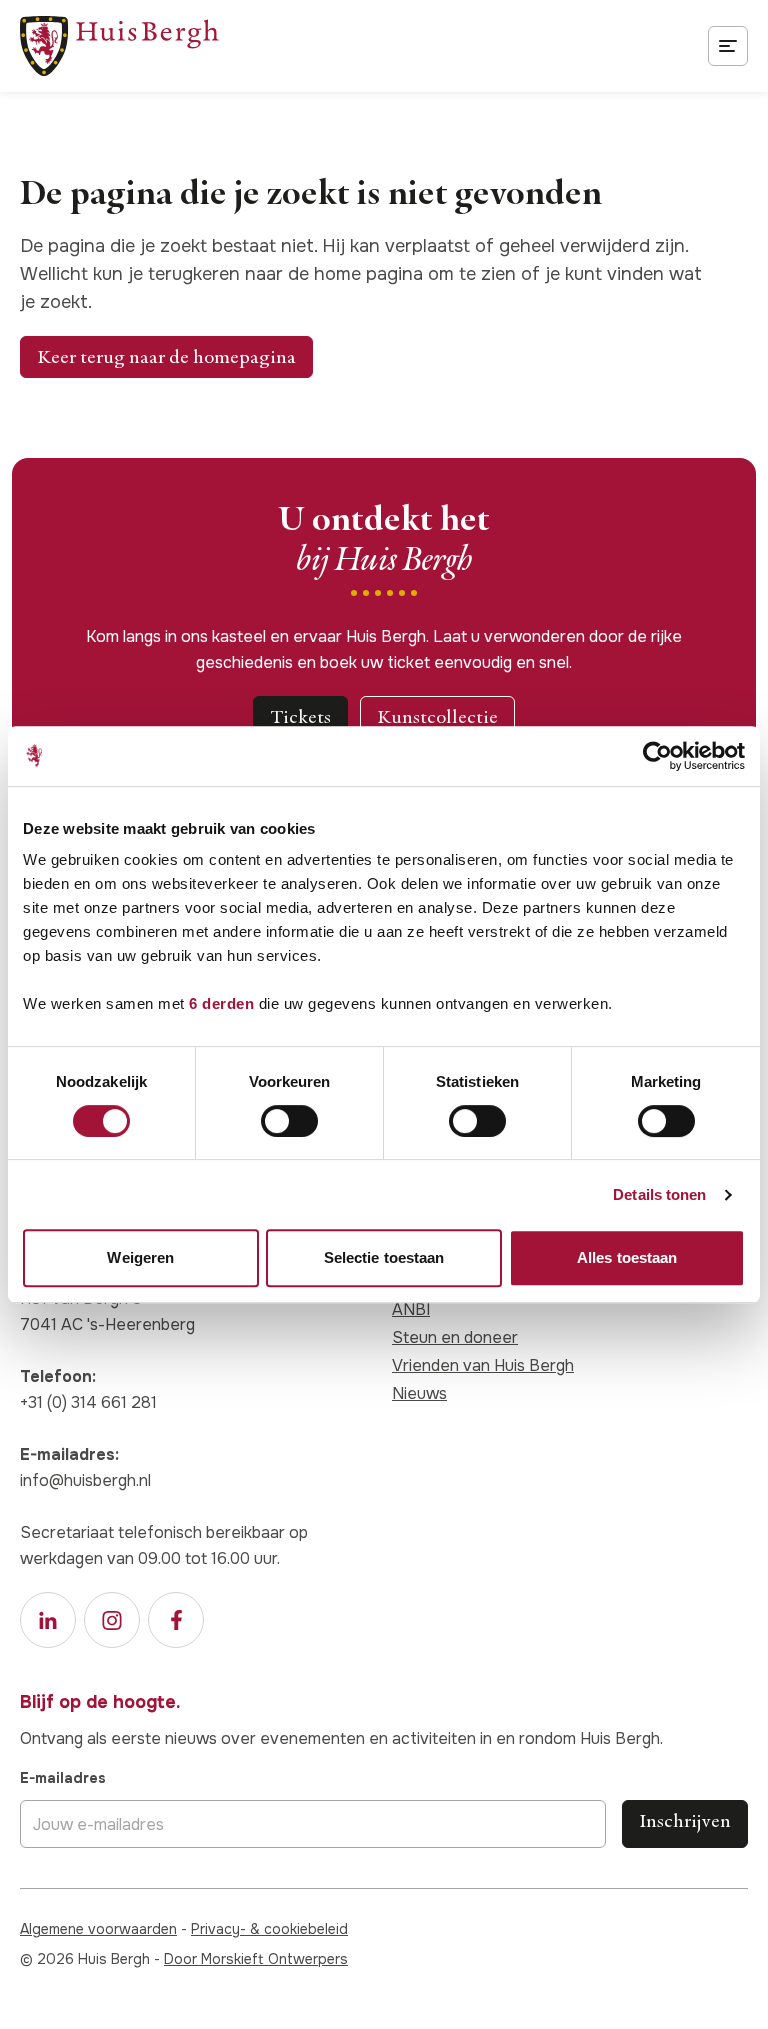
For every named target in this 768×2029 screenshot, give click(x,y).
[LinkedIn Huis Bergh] (48, 1620)
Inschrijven (685, 1820)
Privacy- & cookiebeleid (269, 1929)
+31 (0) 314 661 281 (88, 1402)
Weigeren (140, 1257)
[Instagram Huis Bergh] (112, 1620)
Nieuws (419, 1393)
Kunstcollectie (437, 716)
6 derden (221, 1003)
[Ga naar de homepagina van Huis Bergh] (119, 46)
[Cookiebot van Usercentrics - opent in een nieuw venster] (657, 756)
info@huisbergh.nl (85, 1480)
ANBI (411, 1309)
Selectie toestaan (384, 1257)
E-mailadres (63, 1778)
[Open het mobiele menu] (728, 46)
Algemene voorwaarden (98, 1929)
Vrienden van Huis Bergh (483, 1365)
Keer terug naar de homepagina (166, 356)
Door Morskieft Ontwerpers (256, 1959)
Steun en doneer (455, 1337)
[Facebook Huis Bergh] (176, 1620)
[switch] (289, 1121)
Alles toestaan (627, 1257)
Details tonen (659, 1194)
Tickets (300, 716)
